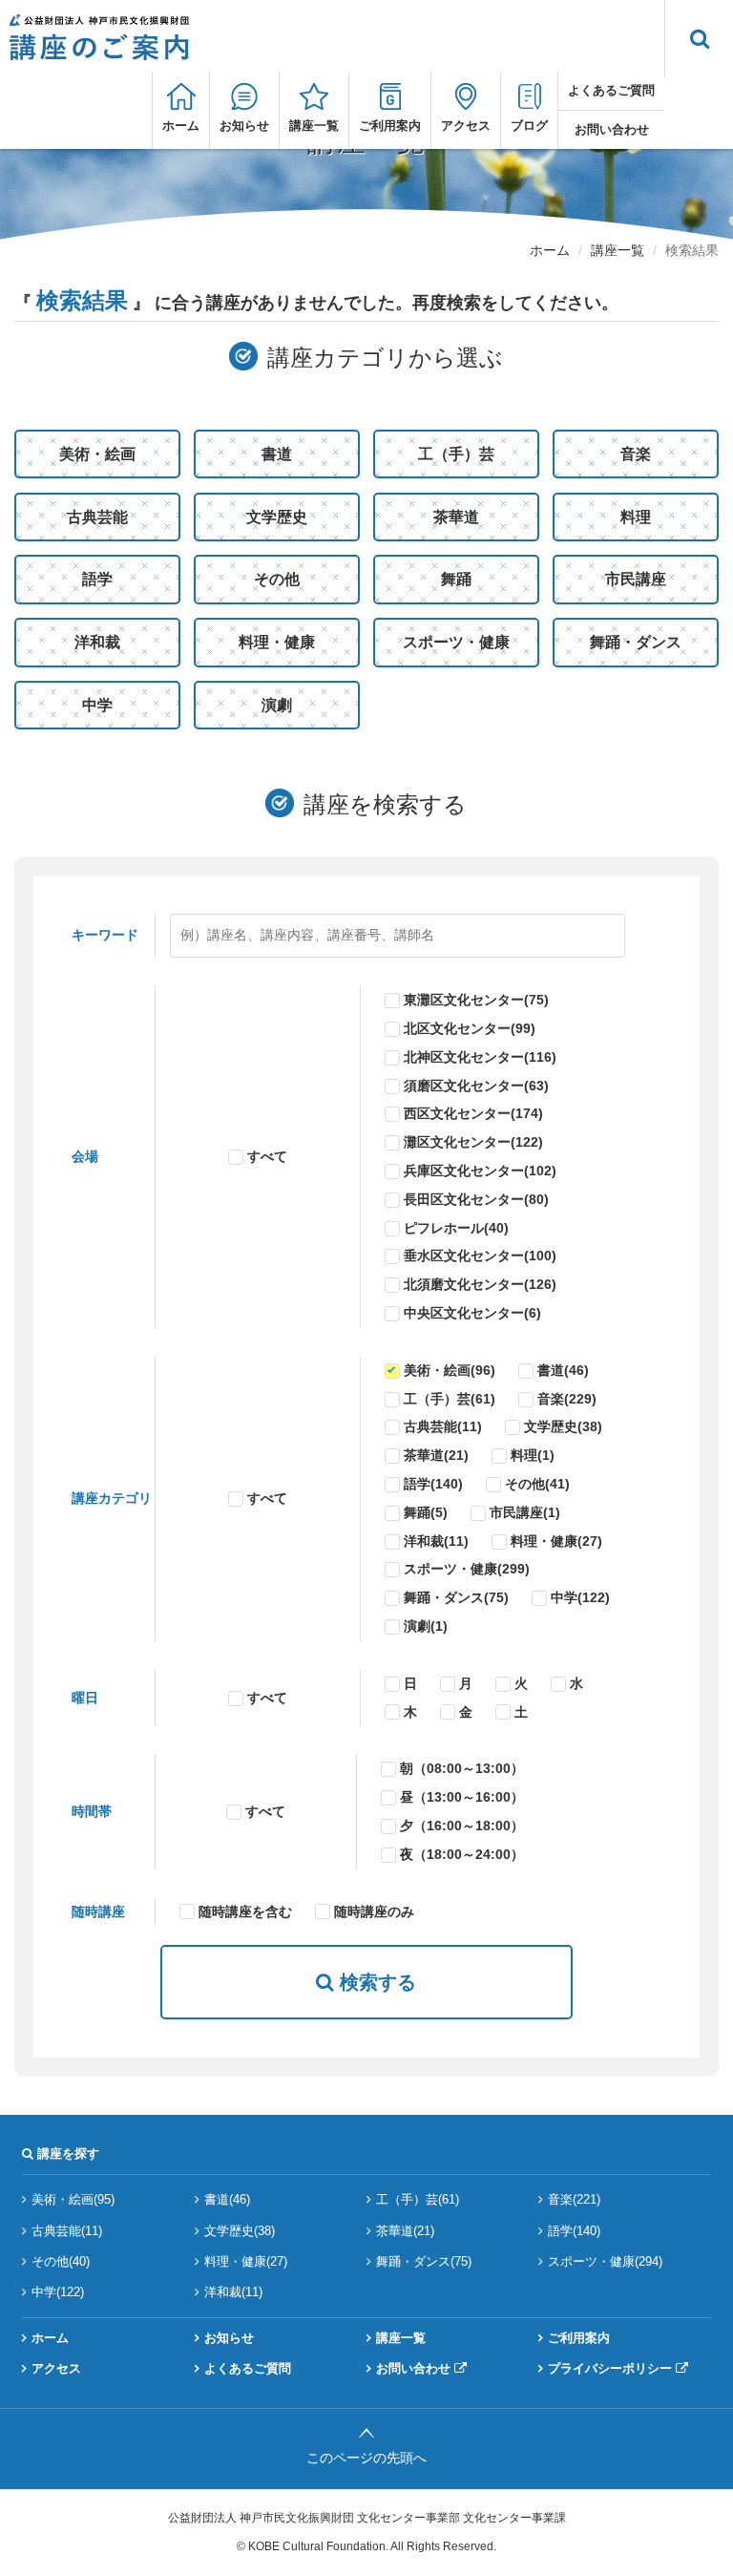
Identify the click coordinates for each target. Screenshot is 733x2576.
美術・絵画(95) (73, 2199)
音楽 (636, 454)
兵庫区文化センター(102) (480, 1171)
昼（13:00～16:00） (462, 1797)
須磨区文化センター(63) (476, 1086)
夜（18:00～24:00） (462, 1854)
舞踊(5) (426, 1512)
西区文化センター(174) (473, 1113)
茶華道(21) (436, 1455)
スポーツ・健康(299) (467, 1569)
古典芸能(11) (443, 1426)
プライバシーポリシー (610, 2368)
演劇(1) (426, 1626)
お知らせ (244, 126)
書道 (277, 454)
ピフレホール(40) (456, 1228)
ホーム (181, 126)
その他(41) (537, 1484)
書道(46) (563, 1370)
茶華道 (456, 517)
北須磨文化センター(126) (480, 1284)
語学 (97, 579)
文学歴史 (277, 517)
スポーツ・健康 (456, 642)
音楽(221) (574, 2199)
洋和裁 (97, 642)
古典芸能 (97, 517)
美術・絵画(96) (450, 1370)
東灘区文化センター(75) (476, 1000)
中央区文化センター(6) (472, 1313)
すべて (267, 1156)
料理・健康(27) (556, 1541)
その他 (277, 579)
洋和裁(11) (436, 1541)
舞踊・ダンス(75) (456, 1597)
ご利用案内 (390, 126)
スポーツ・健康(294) (605, 2261)
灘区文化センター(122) (473, 1142)
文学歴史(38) (563, 1426)
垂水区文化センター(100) (480, 1256)
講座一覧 (314, 126)
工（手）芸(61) (450, 1399)
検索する (375, 1982)
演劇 (277, 705)
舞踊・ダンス (636, 642)
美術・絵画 (97, 454)
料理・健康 (277, 642)
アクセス (466, 126)
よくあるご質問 (611, 90)
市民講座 (636, 579)
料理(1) (533, 1455)
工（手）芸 (456, 454)
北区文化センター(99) (470, 1028)
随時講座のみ (374, 1911)
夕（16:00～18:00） (462, 1826)
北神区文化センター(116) (480, 1057)
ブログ (529, 126)
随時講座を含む (245, 1911)
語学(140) (433, 1484)
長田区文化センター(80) (476, 1199)
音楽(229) (567, 1399)
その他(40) (61, 2261)
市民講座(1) (525, 1512)
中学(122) (580, 1597)
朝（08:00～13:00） (462, 1768)
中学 (97, 705)
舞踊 (456, 579)
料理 (636, 517)
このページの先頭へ (366, 2458)
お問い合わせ (612, 129)
